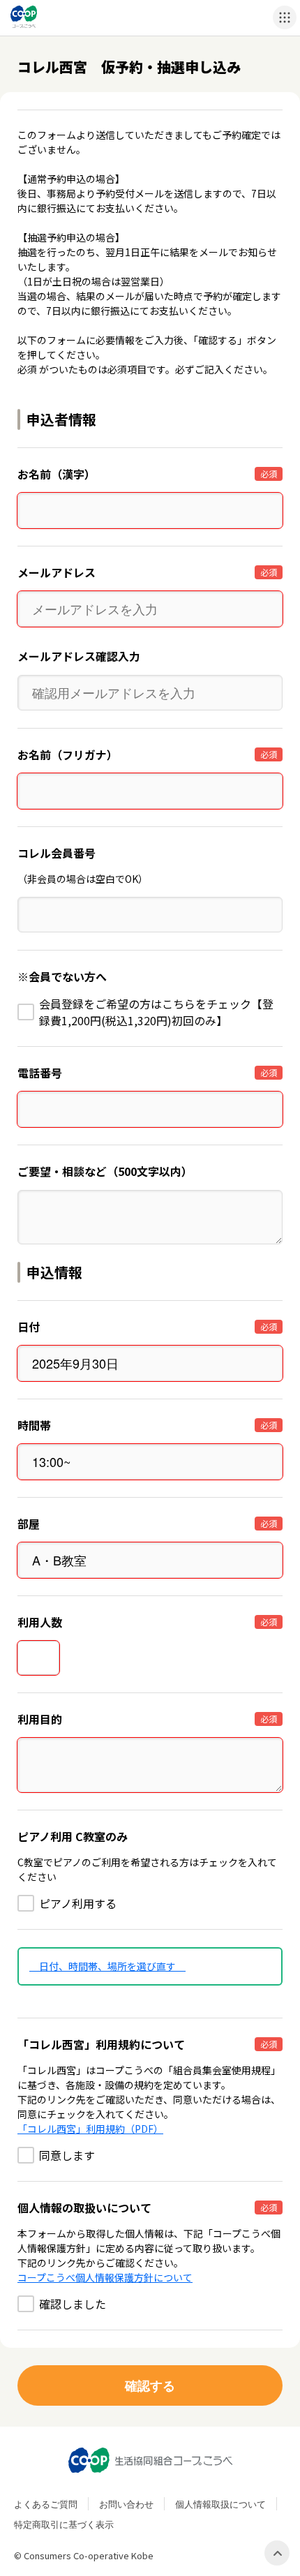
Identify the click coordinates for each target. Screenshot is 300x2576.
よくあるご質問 (46, 2504)
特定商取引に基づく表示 (64, 2524)
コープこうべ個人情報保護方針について (105, 2277)
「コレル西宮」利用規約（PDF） (90, 2129)
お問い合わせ (126, 2504)
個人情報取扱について (220, 2504)
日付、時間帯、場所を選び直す (107, 1966)
